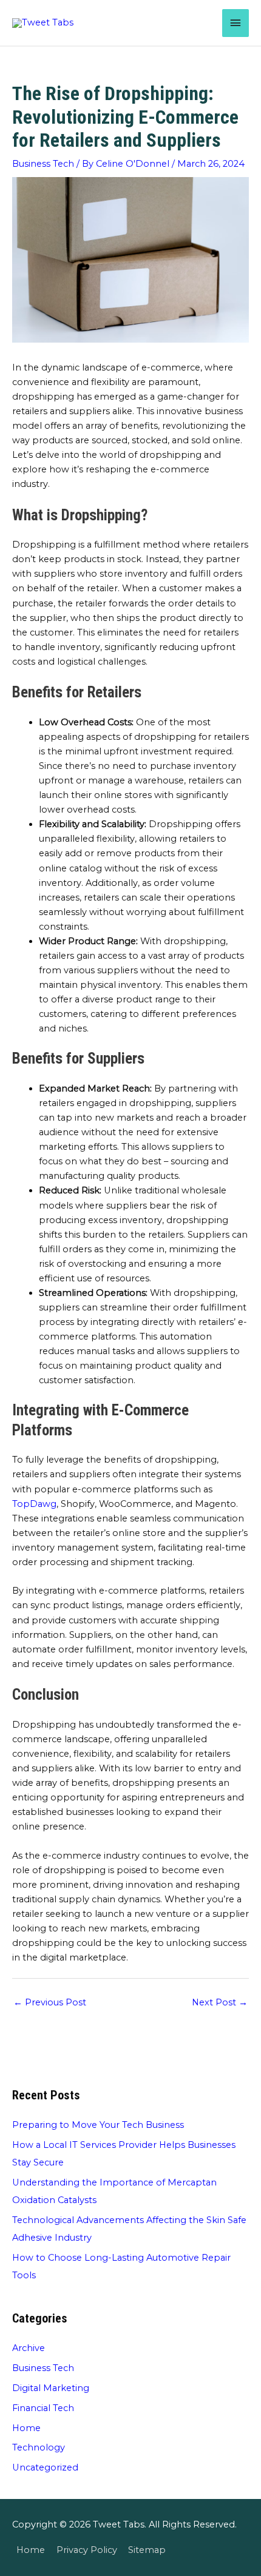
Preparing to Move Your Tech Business (98, 2125)
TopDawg (34, 1504)
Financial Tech (43, 2408)
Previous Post (50, 2002)
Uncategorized (45, 2467)
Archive (29, 2348)
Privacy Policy (87, 2550)
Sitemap (147, 2550)
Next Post (220, 2002)
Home (26, 2428)
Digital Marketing (51, 2388)
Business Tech (43, 164)
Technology (39, 2447)
